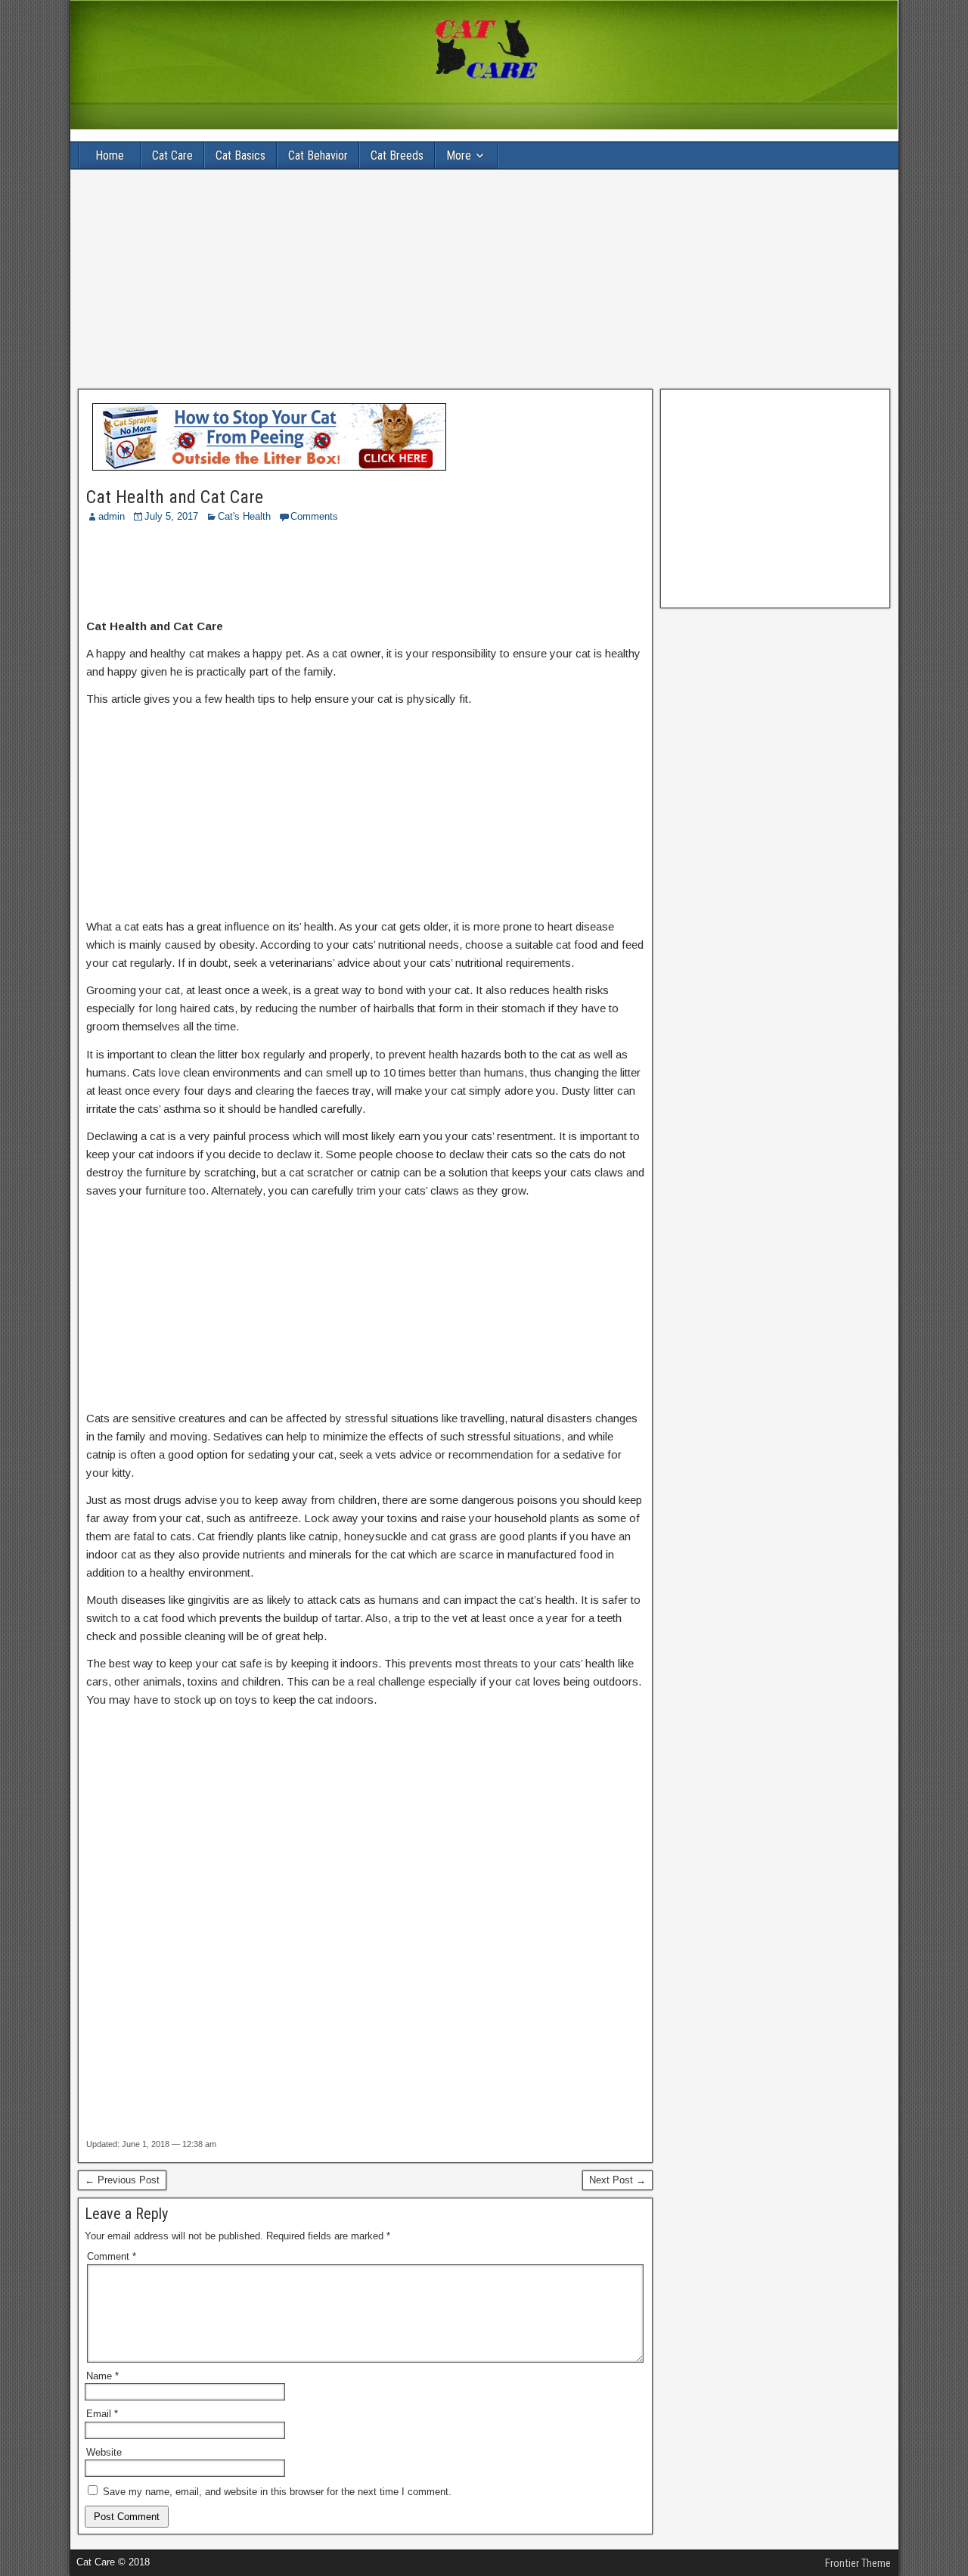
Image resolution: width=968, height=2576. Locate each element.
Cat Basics (240, 155)
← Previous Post (122, 2180)
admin (112, 516)
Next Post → (617, 2180)
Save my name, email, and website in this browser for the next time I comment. (277, 2492)
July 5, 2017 (171, 516)
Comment (112, 2256)
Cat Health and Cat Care (175, 497)
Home (110, 155)
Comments (314, 516)
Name (102, 2376)
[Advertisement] (484, 279)
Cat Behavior (318, 155)
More (459, 155)
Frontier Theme (858, 2563)
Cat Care (172, 155)
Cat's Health (244, 516)
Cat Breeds (397, 155)
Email (102, 2414)
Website (104, 2452)
